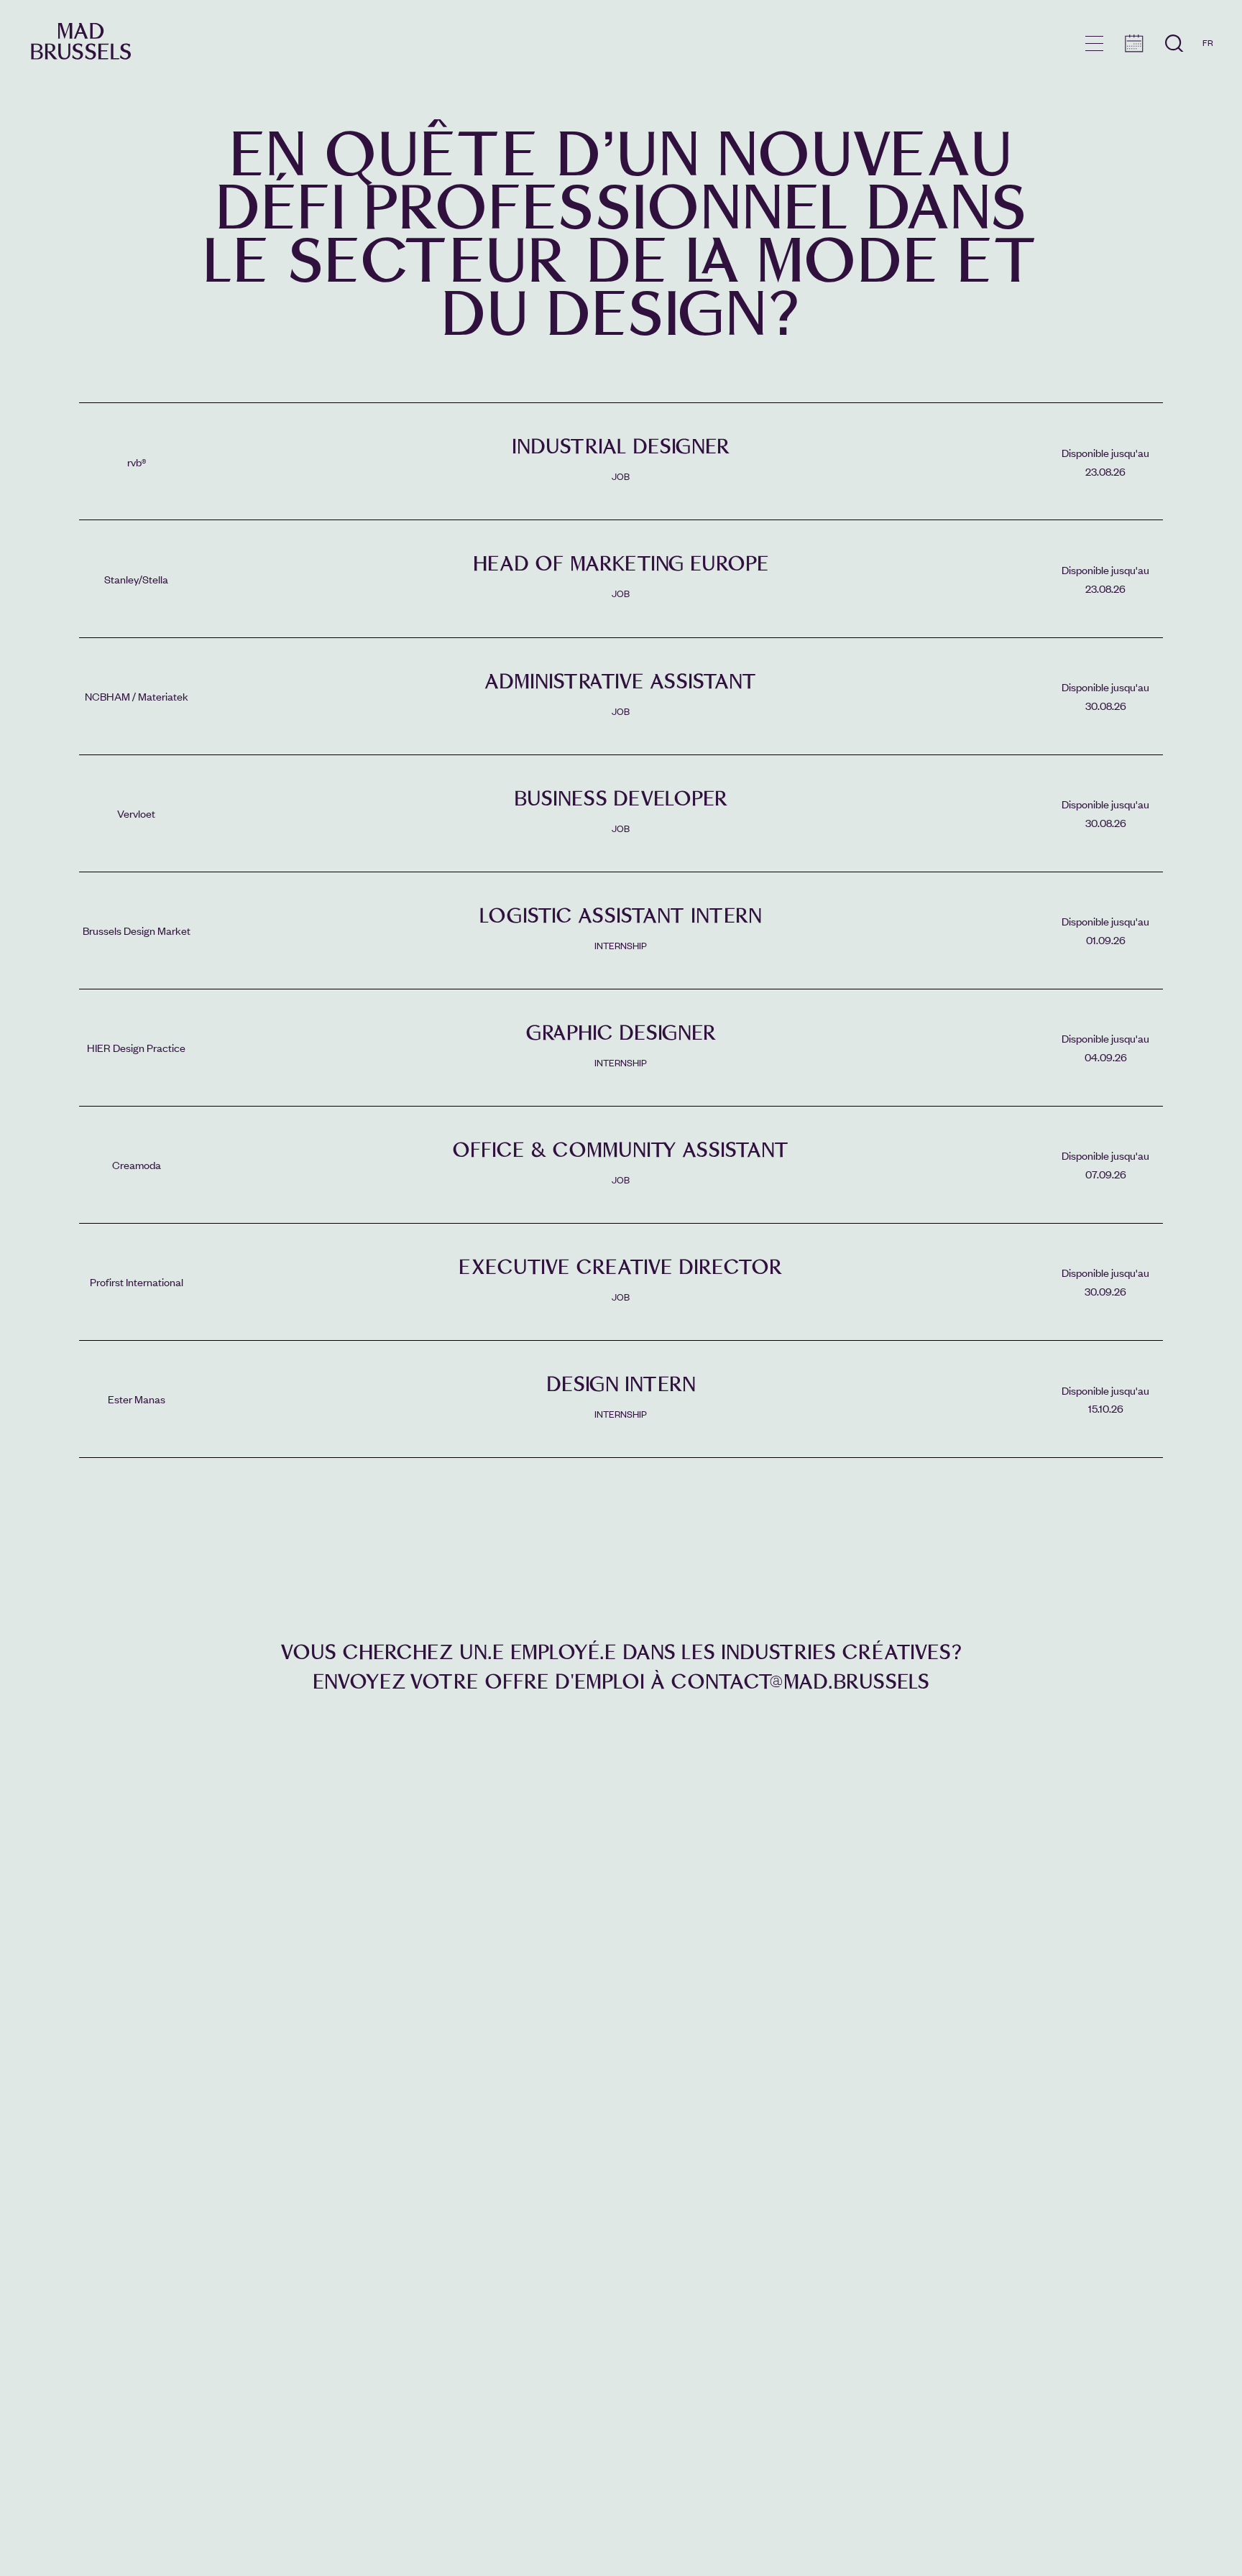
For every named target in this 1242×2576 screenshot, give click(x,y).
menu (1094, 43)
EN (1208, 63)
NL (1208, 84)
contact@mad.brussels (800, 1682)
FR (1208, 42)
